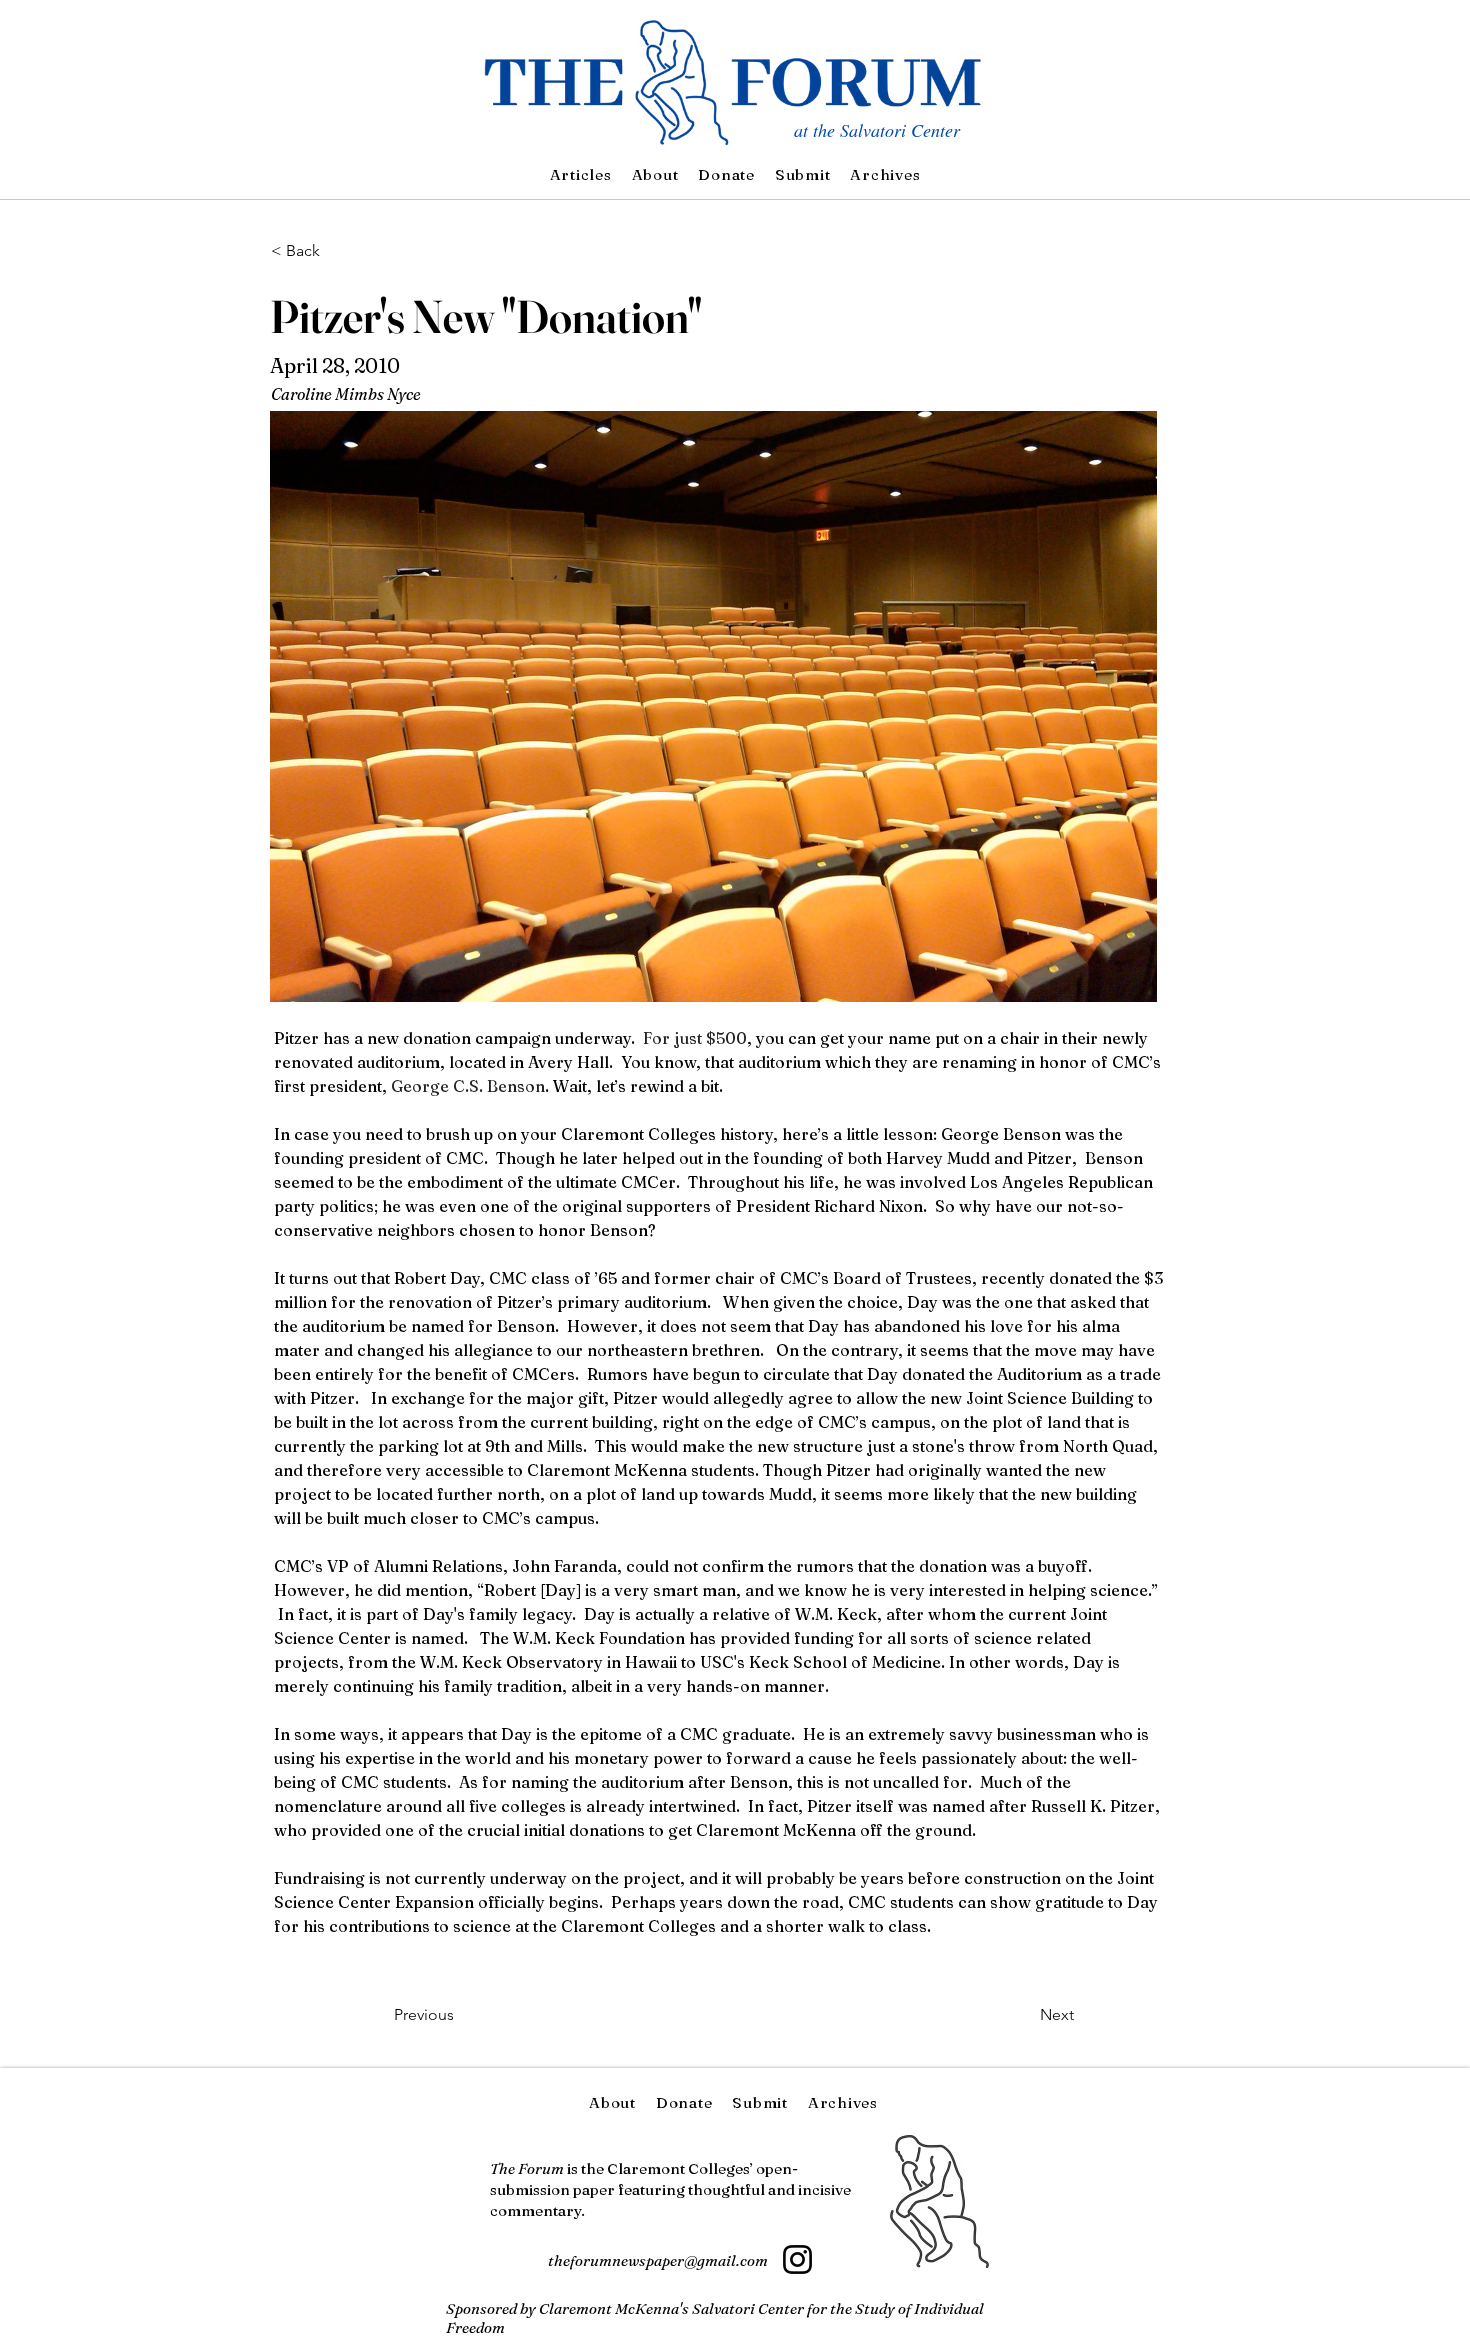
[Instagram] (797, 2259)
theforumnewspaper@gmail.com (658, 2260)
